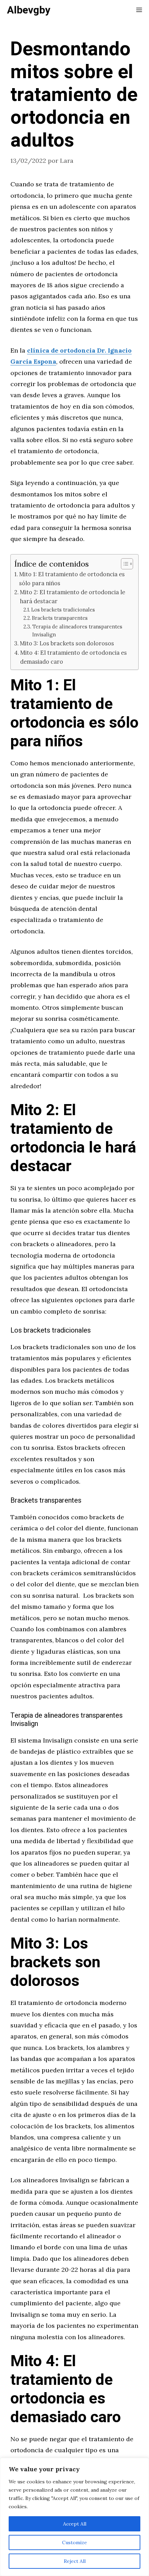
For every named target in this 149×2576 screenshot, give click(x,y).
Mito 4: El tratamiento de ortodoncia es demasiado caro (73, 657)
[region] (74, 2517)
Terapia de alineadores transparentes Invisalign (77, 631)
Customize (74, 2542)
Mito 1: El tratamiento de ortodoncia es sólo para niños (72, 579)
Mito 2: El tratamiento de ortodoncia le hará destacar (72, 597)
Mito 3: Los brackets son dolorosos (67, 643)
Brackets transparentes (60, 618)
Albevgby (29, 10)
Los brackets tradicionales (63, 610)
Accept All (75, 2524)
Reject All (75, 2561)
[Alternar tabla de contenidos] (124, 564)
